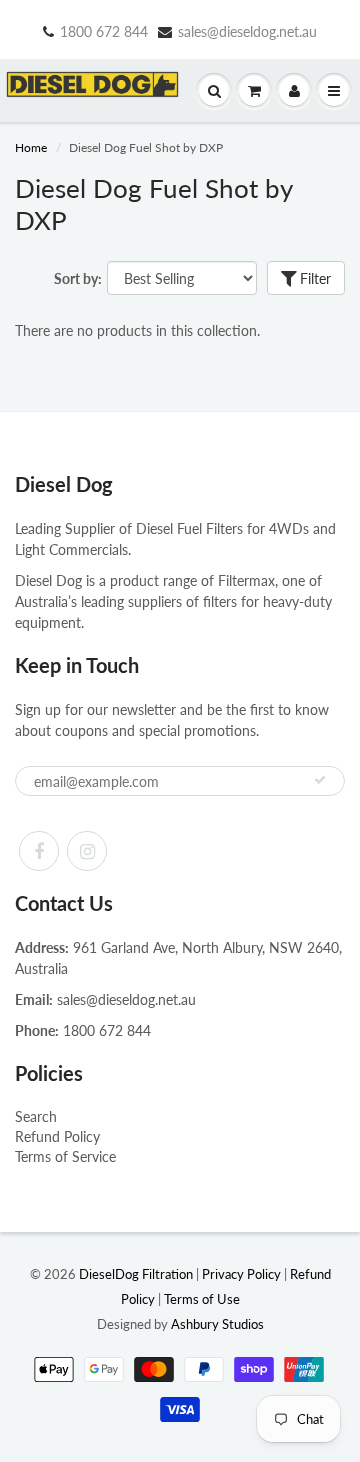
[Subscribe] (320, 780)
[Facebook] (39, 851)
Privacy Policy (241, 1274)
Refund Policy (57, 1136)
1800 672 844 (104, 31)
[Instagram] (87, 851)
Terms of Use (202, 1299)
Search (36, 1116)
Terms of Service (65, 1156)
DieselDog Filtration (136, 1274)
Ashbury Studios (217, 1324)
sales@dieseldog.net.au (247, 31)
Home (31, 147)
